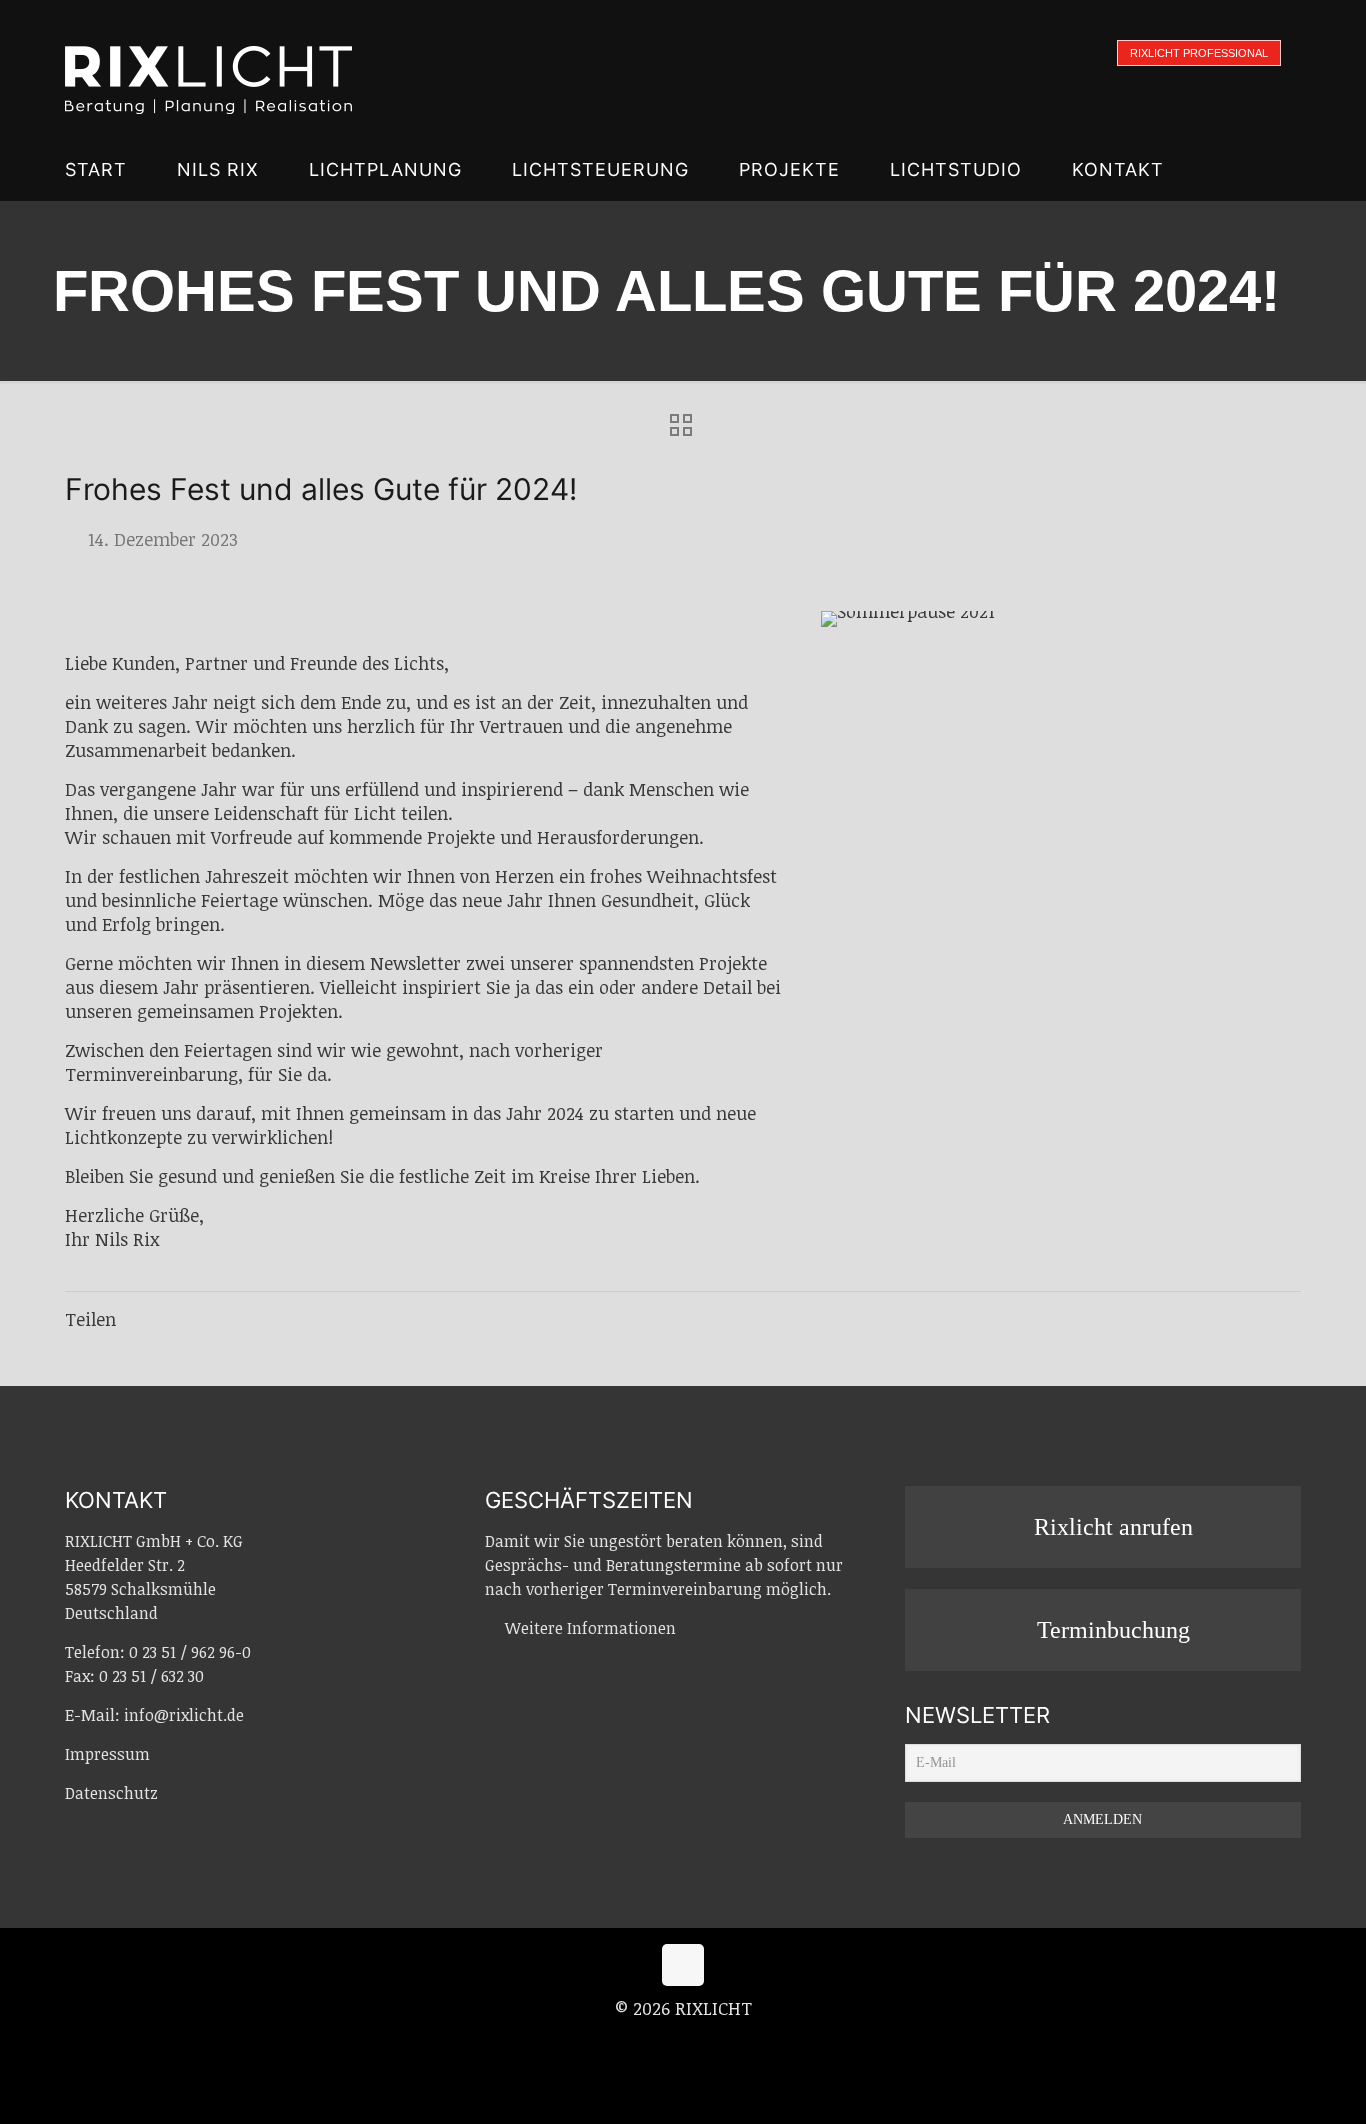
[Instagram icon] (684, 2043)
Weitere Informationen (590, 1628)
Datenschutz (111, 1793)
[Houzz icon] (725, 2043)
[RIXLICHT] (208, 70)
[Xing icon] (705, 2043)
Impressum (107, 1754)
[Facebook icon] (663, 2043)
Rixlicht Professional (1199, 53)
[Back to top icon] (683, 1965)
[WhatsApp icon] (642, 2043)
